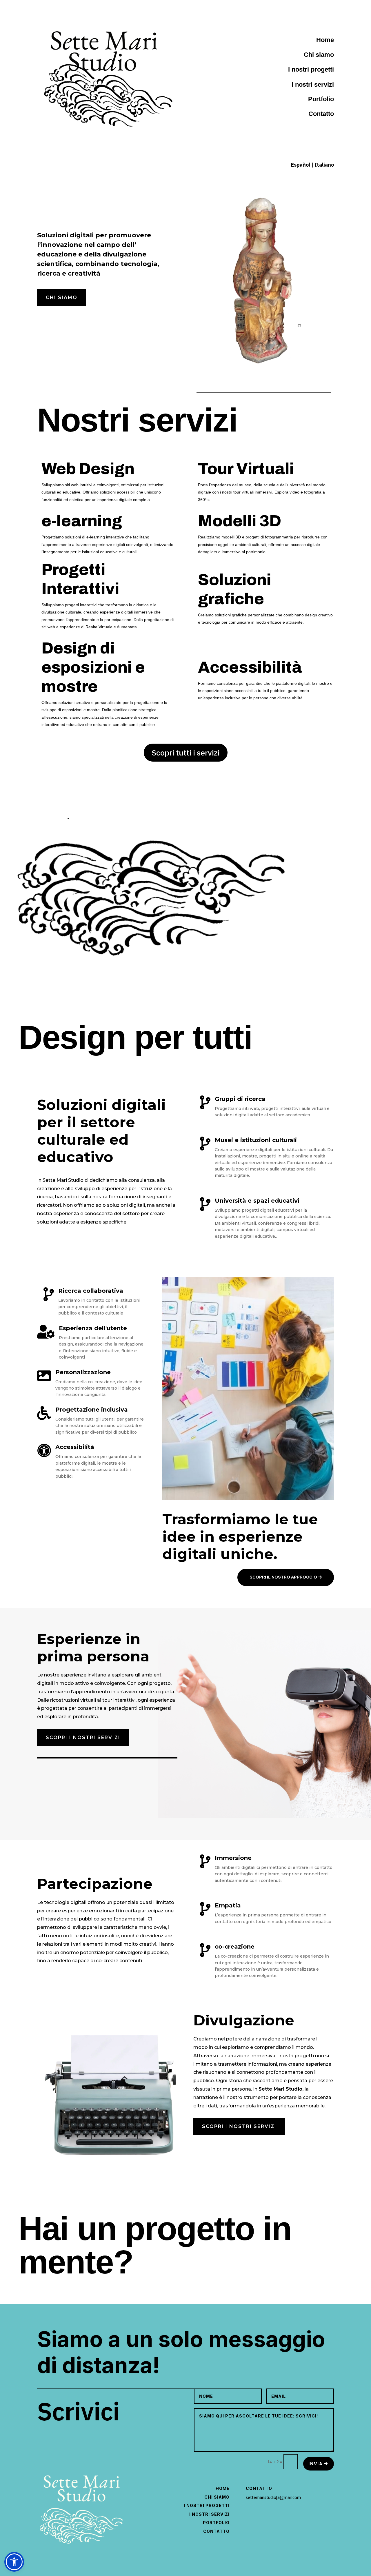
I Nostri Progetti (207, 2505)
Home (223, 2488)
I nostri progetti (311, 69)
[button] (14, 2562)
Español (301, 165)
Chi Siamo (217, 2497)
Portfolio (216, 2523)
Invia (316, 2464)
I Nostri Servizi (209, 2514)
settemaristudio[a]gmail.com (273, 2497)
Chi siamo (62, 297)
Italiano (324, 165)
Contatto (216, 2531)
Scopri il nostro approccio (283, 1577)
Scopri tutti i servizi (186, 752)
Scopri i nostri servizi (83, 1737)
